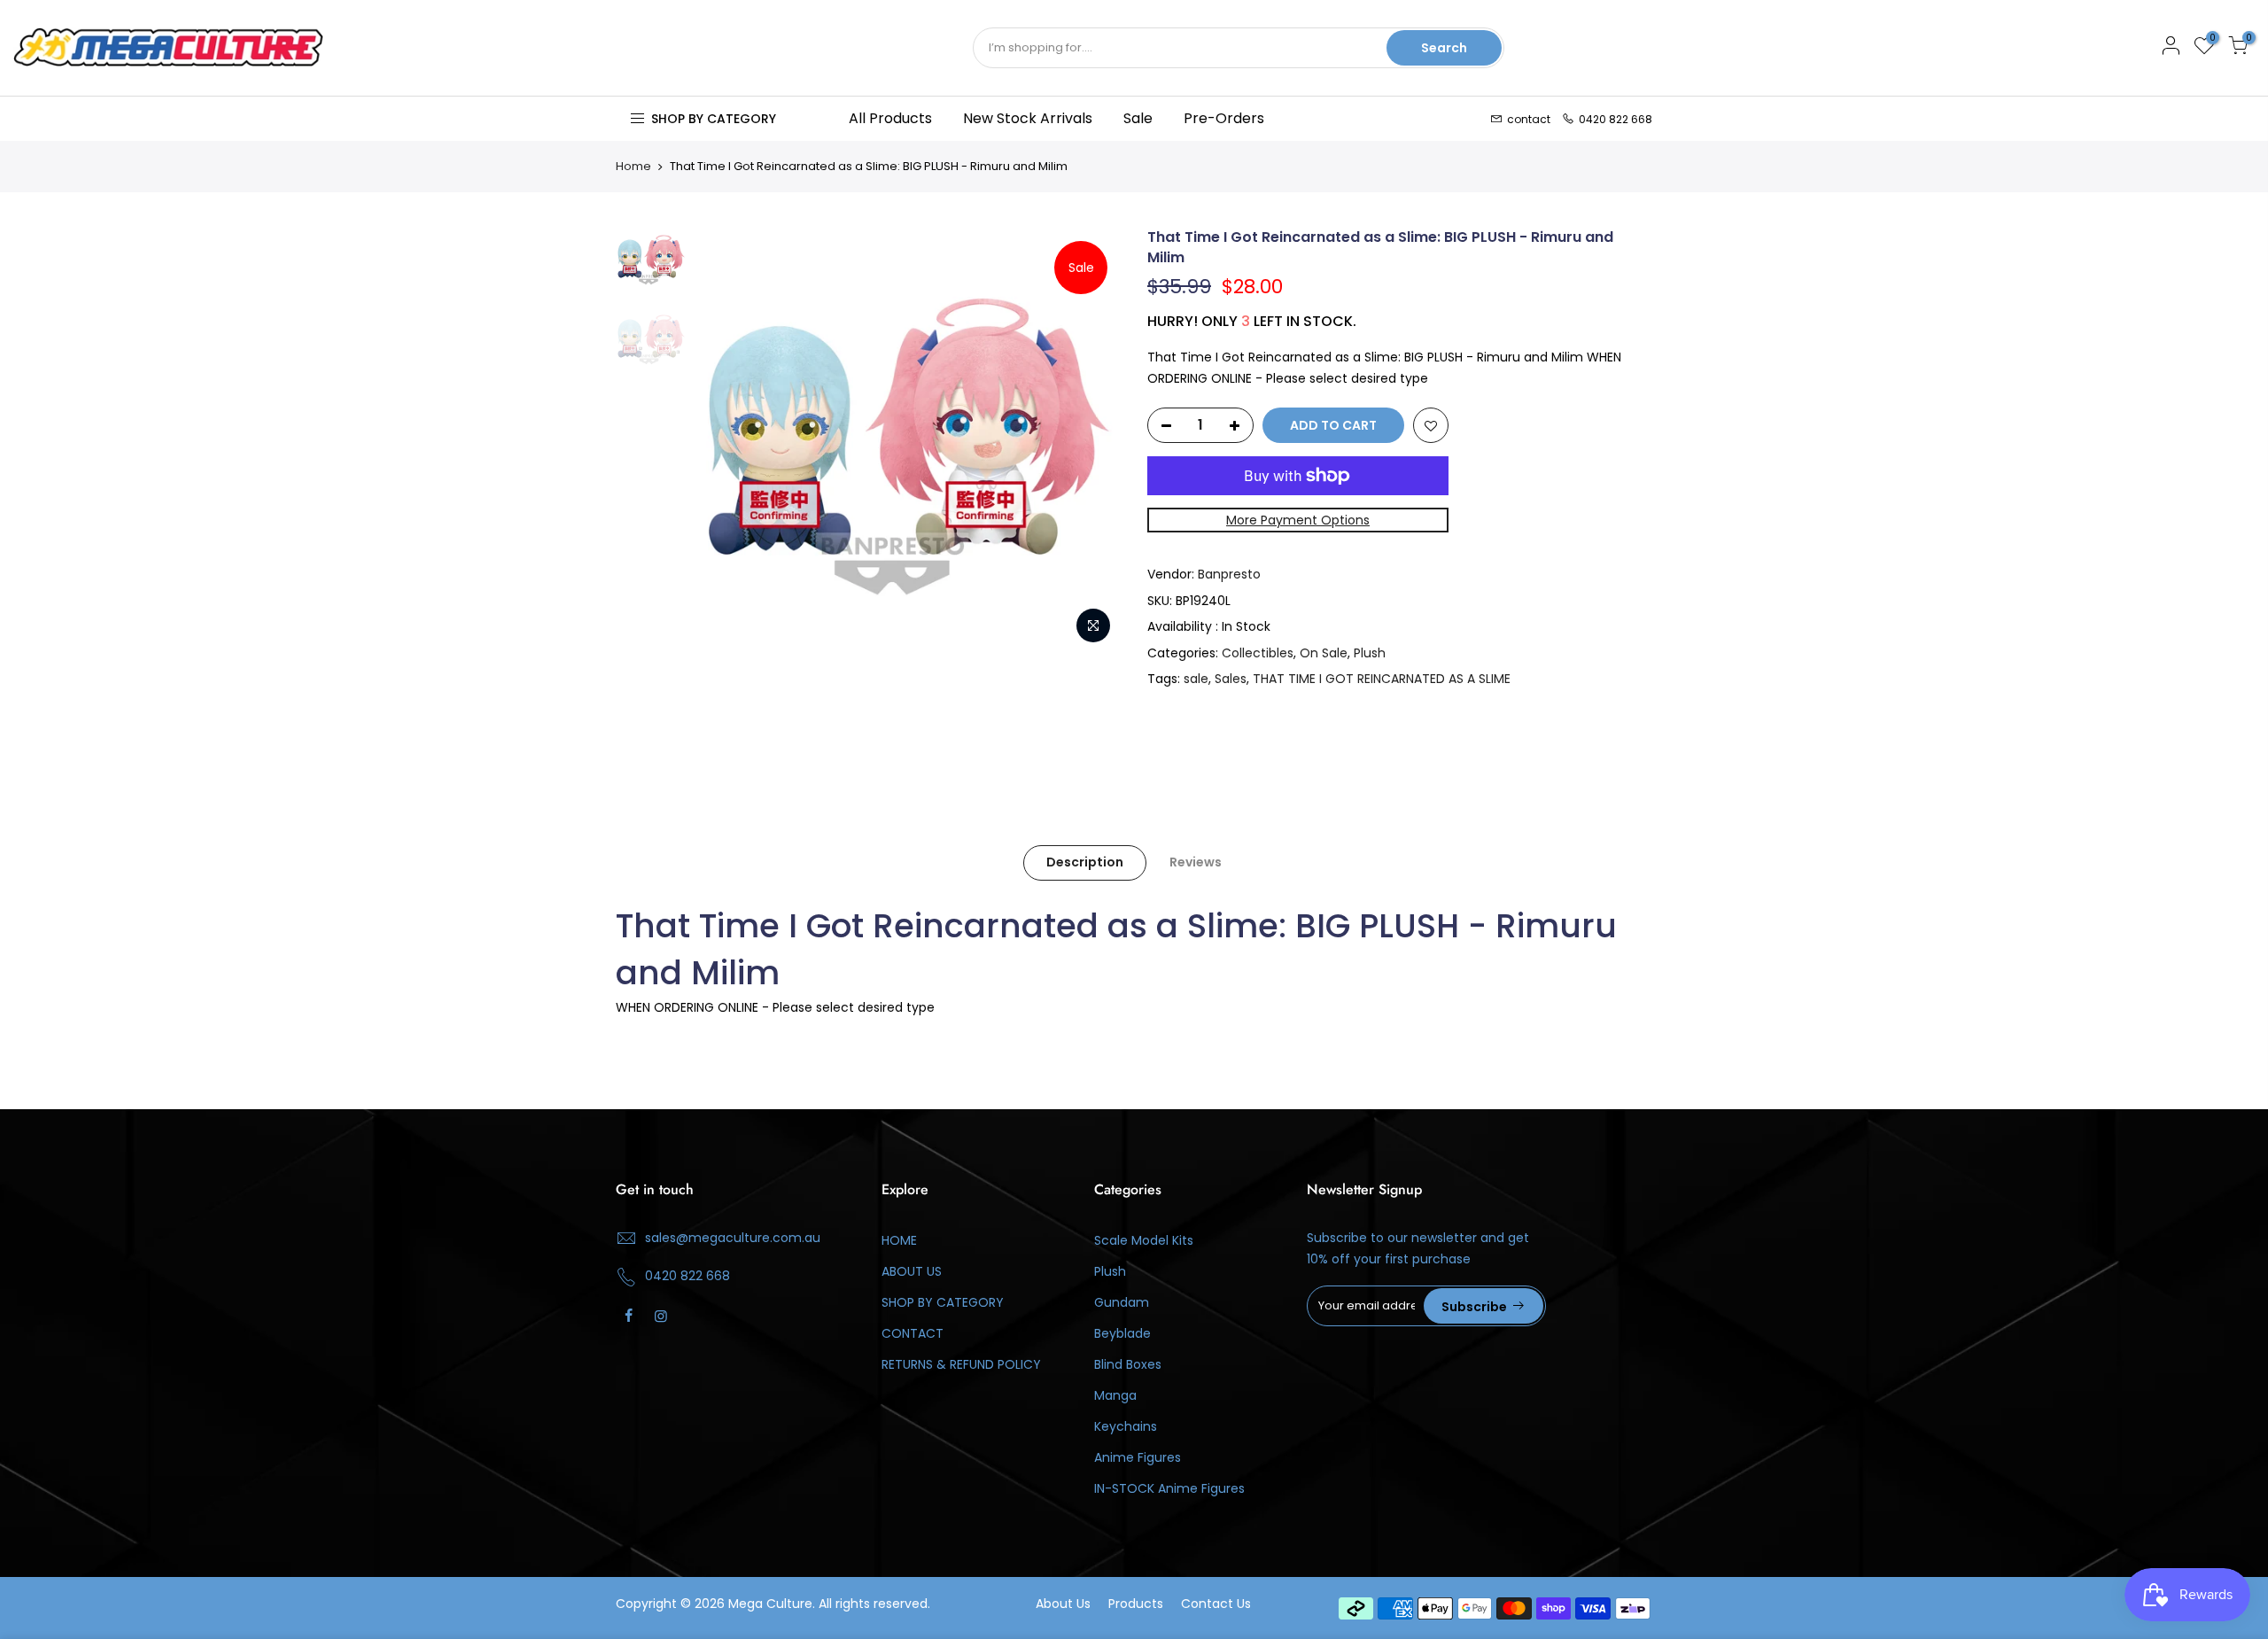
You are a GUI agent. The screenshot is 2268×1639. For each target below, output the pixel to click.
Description (1085, 862)
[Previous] (726, 440)
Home (633, 167)
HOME (899, 1240)
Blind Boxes (1128, 1364)
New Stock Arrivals (1028, 118)
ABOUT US (912, 1271)
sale (1196, 679)
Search (1444, 48)
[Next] (1090, 440)
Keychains (1126, 1426)
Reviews (1196, 862)
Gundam (1122, 1302)
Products (1136, 1604)
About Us (1063, 1604)
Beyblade (1122, 1333)
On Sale (1324, 653)
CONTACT (913, 1333)
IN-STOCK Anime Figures (1169, 1488)
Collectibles (1258, 653)
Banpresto (1229, 574)
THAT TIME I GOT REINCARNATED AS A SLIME (1382, 679)
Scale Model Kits (1144, 1240)
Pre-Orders (1224, 118)
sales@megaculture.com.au (733, 1238)
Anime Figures (1138, 1457)
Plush (1370, 653)
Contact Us (1216, 1604)
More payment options (1298, 520)
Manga (1115, 1395)
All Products (890, 118)
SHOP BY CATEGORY (943, 1302)
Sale (1138, 118)
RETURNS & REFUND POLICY (961, 1364)
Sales (1231, 679)
